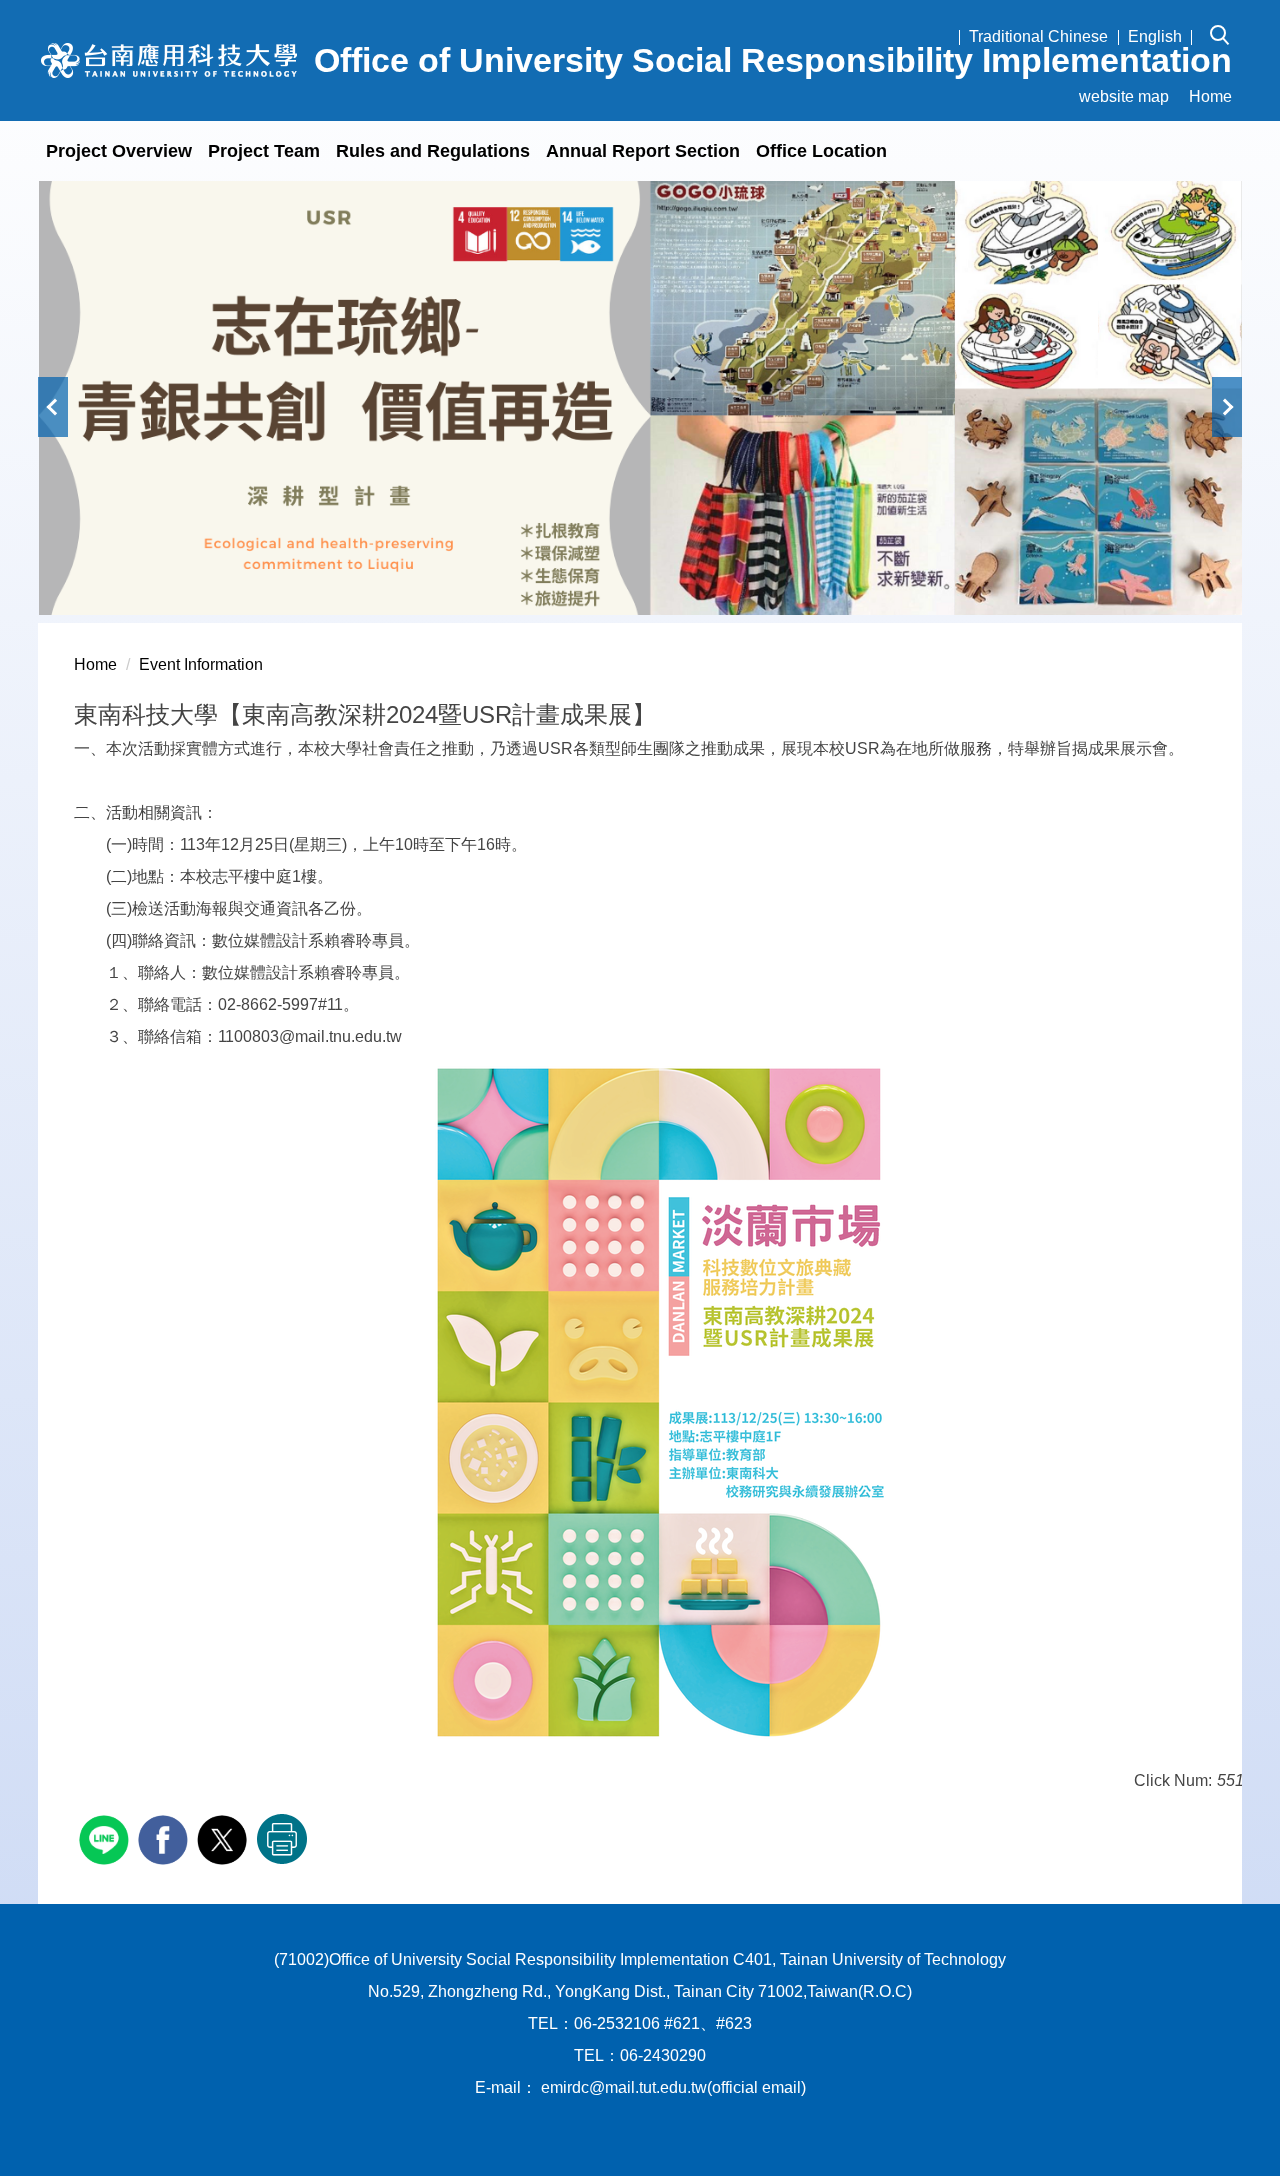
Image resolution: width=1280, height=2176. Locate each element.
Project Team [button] (264, 151)
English (1155, 36)
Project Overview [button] (119, 151)
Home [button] (1210, 96)
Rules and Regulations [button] (433, 151)
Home (95, 664)
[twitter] (224, 1837)
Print (282, 1839)
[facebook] (165, 1837)
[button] (1226, 21)
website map (1124, 96)
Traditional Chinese (1038, 36)
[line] (106, 1837)
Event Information (201, 664)
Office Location (821, 151)
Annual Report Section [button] (643, 151)
